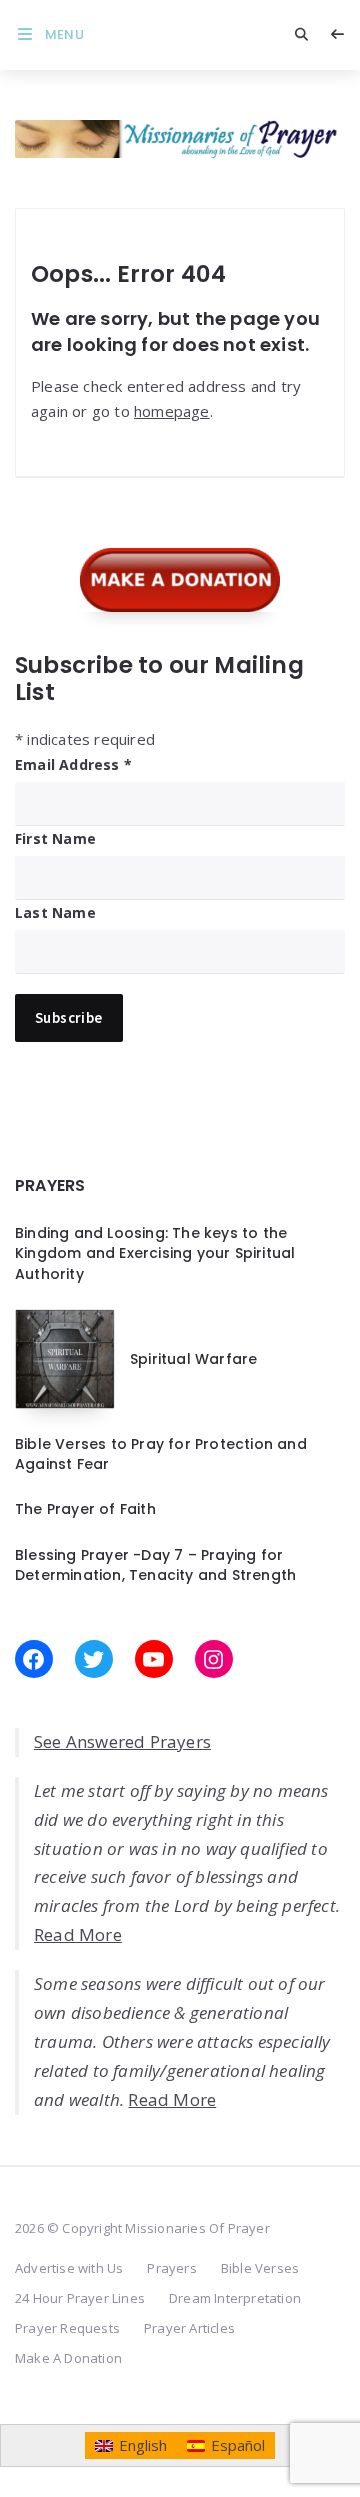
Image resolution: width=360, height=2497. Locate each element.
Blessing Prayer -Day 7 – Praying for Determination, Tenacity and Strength (155, 1565)
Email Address (73, 764)
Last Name (55, 912)
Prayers (171, 2268)
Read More (78, 1934)
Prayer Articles (189, 2328)
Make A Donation (68, 2358)
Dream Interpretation (235, 2298)
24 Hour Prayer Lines (80, 2298)
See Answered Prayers (122, 1741)
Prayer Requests (67, 2328)
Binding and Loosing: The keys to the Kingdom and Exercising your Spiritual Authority (155, 1253)
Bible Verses (260, 2268)
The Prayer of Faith (85, 1509)
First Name (55, 838)
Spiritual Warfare (193, 1359)
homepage (172, 411)
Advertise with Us (69, 2268)
